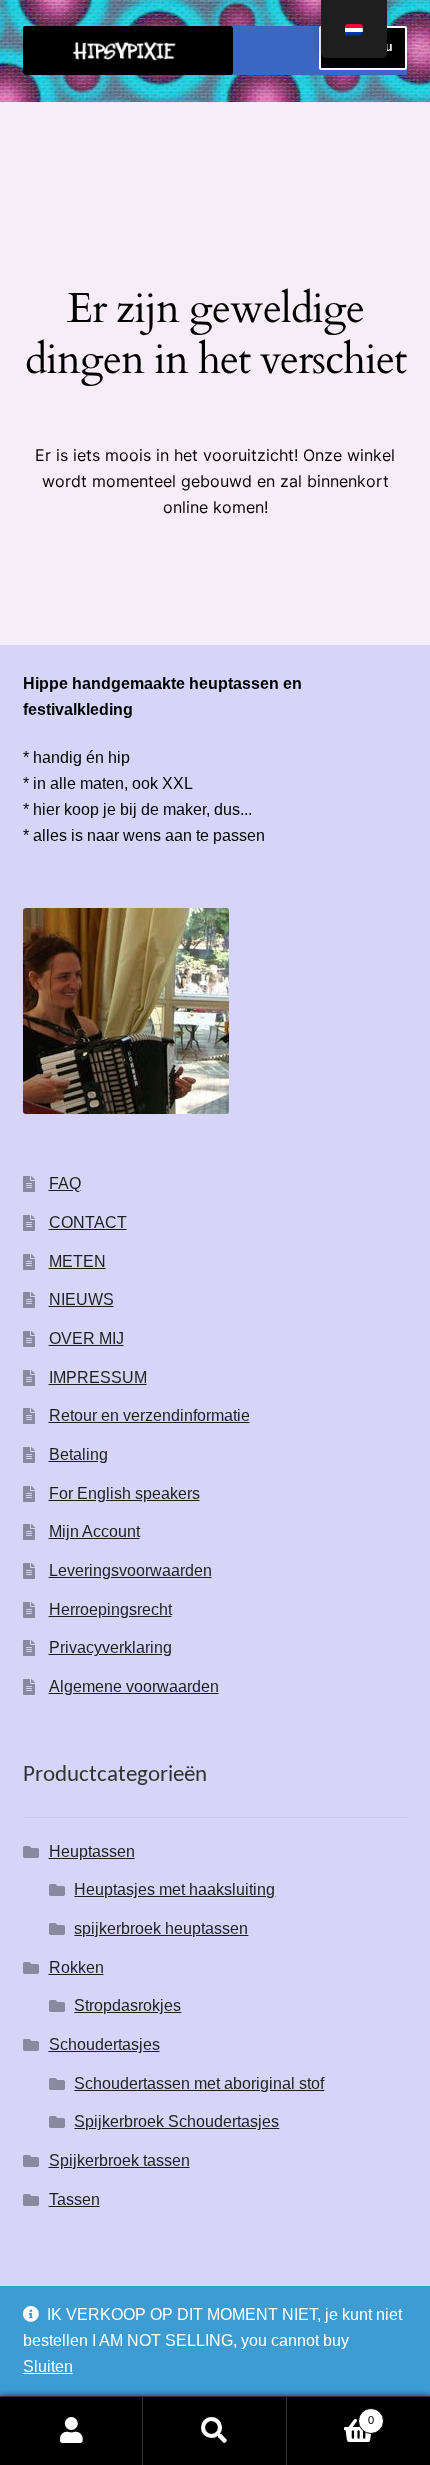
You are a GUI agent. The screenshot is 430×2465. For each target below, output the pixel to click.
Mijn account (71, 2431)
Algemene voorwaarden (134, 1686)
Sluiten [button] (48, 2366)
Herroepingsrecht (110, 1609)
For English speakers (124, 1493)
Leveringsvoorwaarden (130, 1570)
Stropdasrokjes (127, 2005)
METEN (77, 1261)
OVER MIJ (86, 1338)
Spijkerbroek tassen (119, 2160)
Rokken (76, 1967)
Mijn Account (94, 1531)
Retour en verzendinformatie (149, 1415)
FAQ (65, 1183)
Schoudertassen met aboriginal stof (199, 2083)
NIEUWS (81, 1299)
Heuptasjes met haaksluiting (174, 1889)
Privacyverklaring (110, 1647)
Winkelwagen (331, 2414)
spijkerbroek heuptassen (161, 1928)
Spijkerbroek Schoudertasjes (176, 2121)
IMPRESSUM (98, 1377)
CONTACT (88, 1222)
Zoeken (214, 2431)
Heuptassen (92, 1851)
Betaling (78, 1454)
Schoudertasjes (104, 2044)
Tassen (74, 2199)
